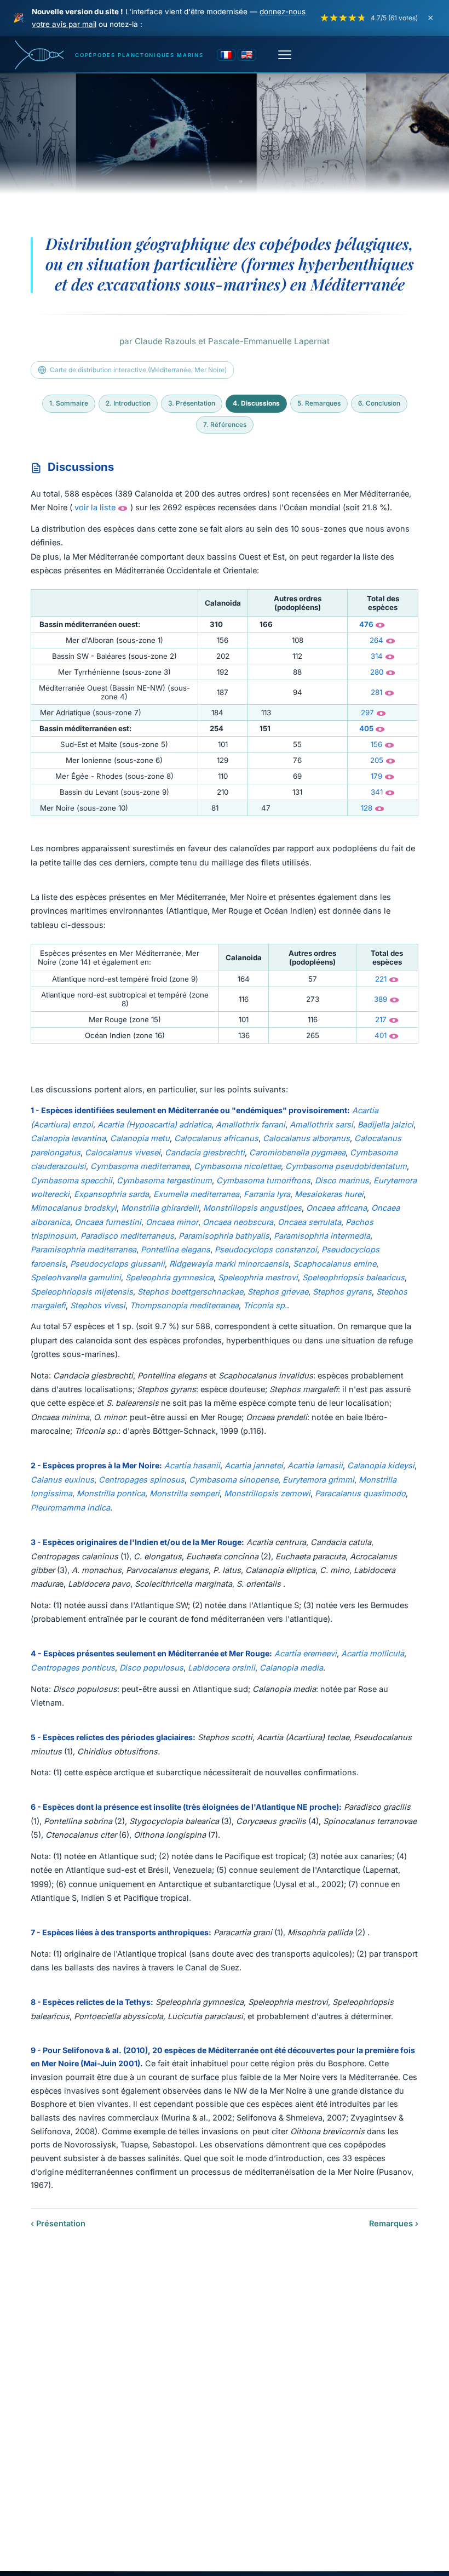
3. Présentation (192, 403)
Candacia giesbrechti (205, 1152)
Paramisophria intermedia (322, 1236)
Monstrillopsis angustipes (252, 1208)
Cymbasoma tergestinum (164, 1180)
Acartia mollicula (373, 1653)
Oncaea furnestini (108, 1222)
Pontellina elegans (175, 1249)
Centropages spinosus (142, 1480)
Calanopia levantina (68, 1138)
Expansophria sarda (111, 1194)
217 (381, 1019)
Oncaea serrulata (309, 1222)
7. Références (225, 424)
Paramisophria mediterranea (84, 1249)
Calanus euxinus (62, 1480)
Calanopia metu (140, 1138)
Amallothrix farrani (251, 1124)
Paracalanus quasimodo (360, 1493)
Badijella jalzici (385, 1124)
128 (367, 808)
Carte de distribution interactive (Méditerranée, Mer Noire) (138, 370)
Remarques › (394, 2223)
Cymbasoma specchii (71, 1180)
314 (377, 656)
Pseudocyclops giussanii (117, 1264)
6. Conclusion (379, 403)
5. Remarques (319, 403)
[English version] (247, 55)
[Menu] (285, 55)
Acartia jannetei (254, 1465)
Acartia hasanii (192, 1465)
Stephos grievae (278, 1292)
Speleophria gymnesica (169, 1277)
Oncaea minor (172, 1222)
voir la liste (95, 507)
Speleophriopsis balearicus (353, 1277)
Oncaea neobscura (238, 1222)
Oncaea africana (336, 1208)
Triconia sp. (265, 1305)
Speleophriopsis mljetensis (82, 1292)
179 (376, 776)
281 (376, 692)
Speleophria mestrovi (258, 1277)
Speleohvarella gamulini (76, 1277)
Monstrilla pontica (111, 1493)
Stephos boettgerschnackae (190, 1292)
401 (381, 1035)
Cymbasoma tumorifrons (263, 1180)
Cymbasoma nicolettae (237, 1166)
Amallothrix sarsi (321, 1124)
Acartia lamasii (315, 1465)
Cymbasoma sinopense (234, 1480)
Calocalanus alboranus (306, 1138)
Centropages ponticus (73, 1668)
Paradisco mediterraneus (127, 1236)
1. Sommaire (69, 403)
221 (381, 979)
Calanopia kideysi (381, 1465)
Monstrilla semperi (185, 1493)
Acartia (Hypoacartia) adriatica (154, 1124)
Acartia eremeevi (306, 1653)
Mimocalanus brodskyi (74, 1208)
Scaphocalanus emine (335, 1264)
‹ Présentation (58, 2223)
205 (377, 760)
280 (377, 672)
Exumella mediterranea (196, 1194)
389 (381, 999)
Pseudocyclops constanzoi (266, 1249)
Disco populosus (151, 1668)
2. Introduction (128, 403)
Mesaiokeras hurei (329, 1194)
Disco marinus (342, 1180)
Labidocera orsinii (221, 1668)
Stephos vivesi (98, 1305)
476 (366, 624)
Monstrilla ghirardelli (160, 1208)
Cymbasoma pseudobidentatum (346, 1166)
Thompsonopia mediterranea (184, 1305)
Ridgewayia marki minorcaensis (229, 1264)
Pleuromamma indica (70, 1508)
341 (377, 792)
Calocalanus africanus (216, 1138)
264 (376, 640)
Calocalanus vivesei (123, 1152)
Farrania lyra (267, 1194)
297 (367, 713)
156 (376, 744)
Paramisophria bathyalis (224, 1236)
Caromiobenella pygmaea (297, 1152)
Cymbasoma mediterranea (140, 1166)
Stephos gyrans (342, 1292)
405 (366, 728)
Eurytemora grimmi (318, 1480)
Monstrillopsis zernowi (267, 1493)
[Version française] (226, 55)
